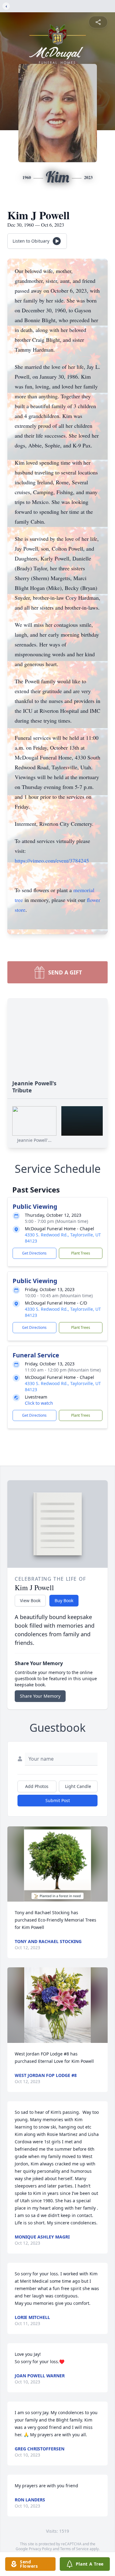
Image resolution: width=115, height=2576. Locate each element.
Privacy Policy (40, 2549)
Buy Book (64, 1600)
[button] (57, 1864)
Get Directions (34, 1253)
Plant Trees (81, 1253)
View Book (30, 1600)
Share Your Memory (40, 1696)
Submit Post (58, 1800)
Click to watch (39, 1403)
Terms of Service (74, 2549)
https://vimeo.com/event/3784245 (52, 861)
